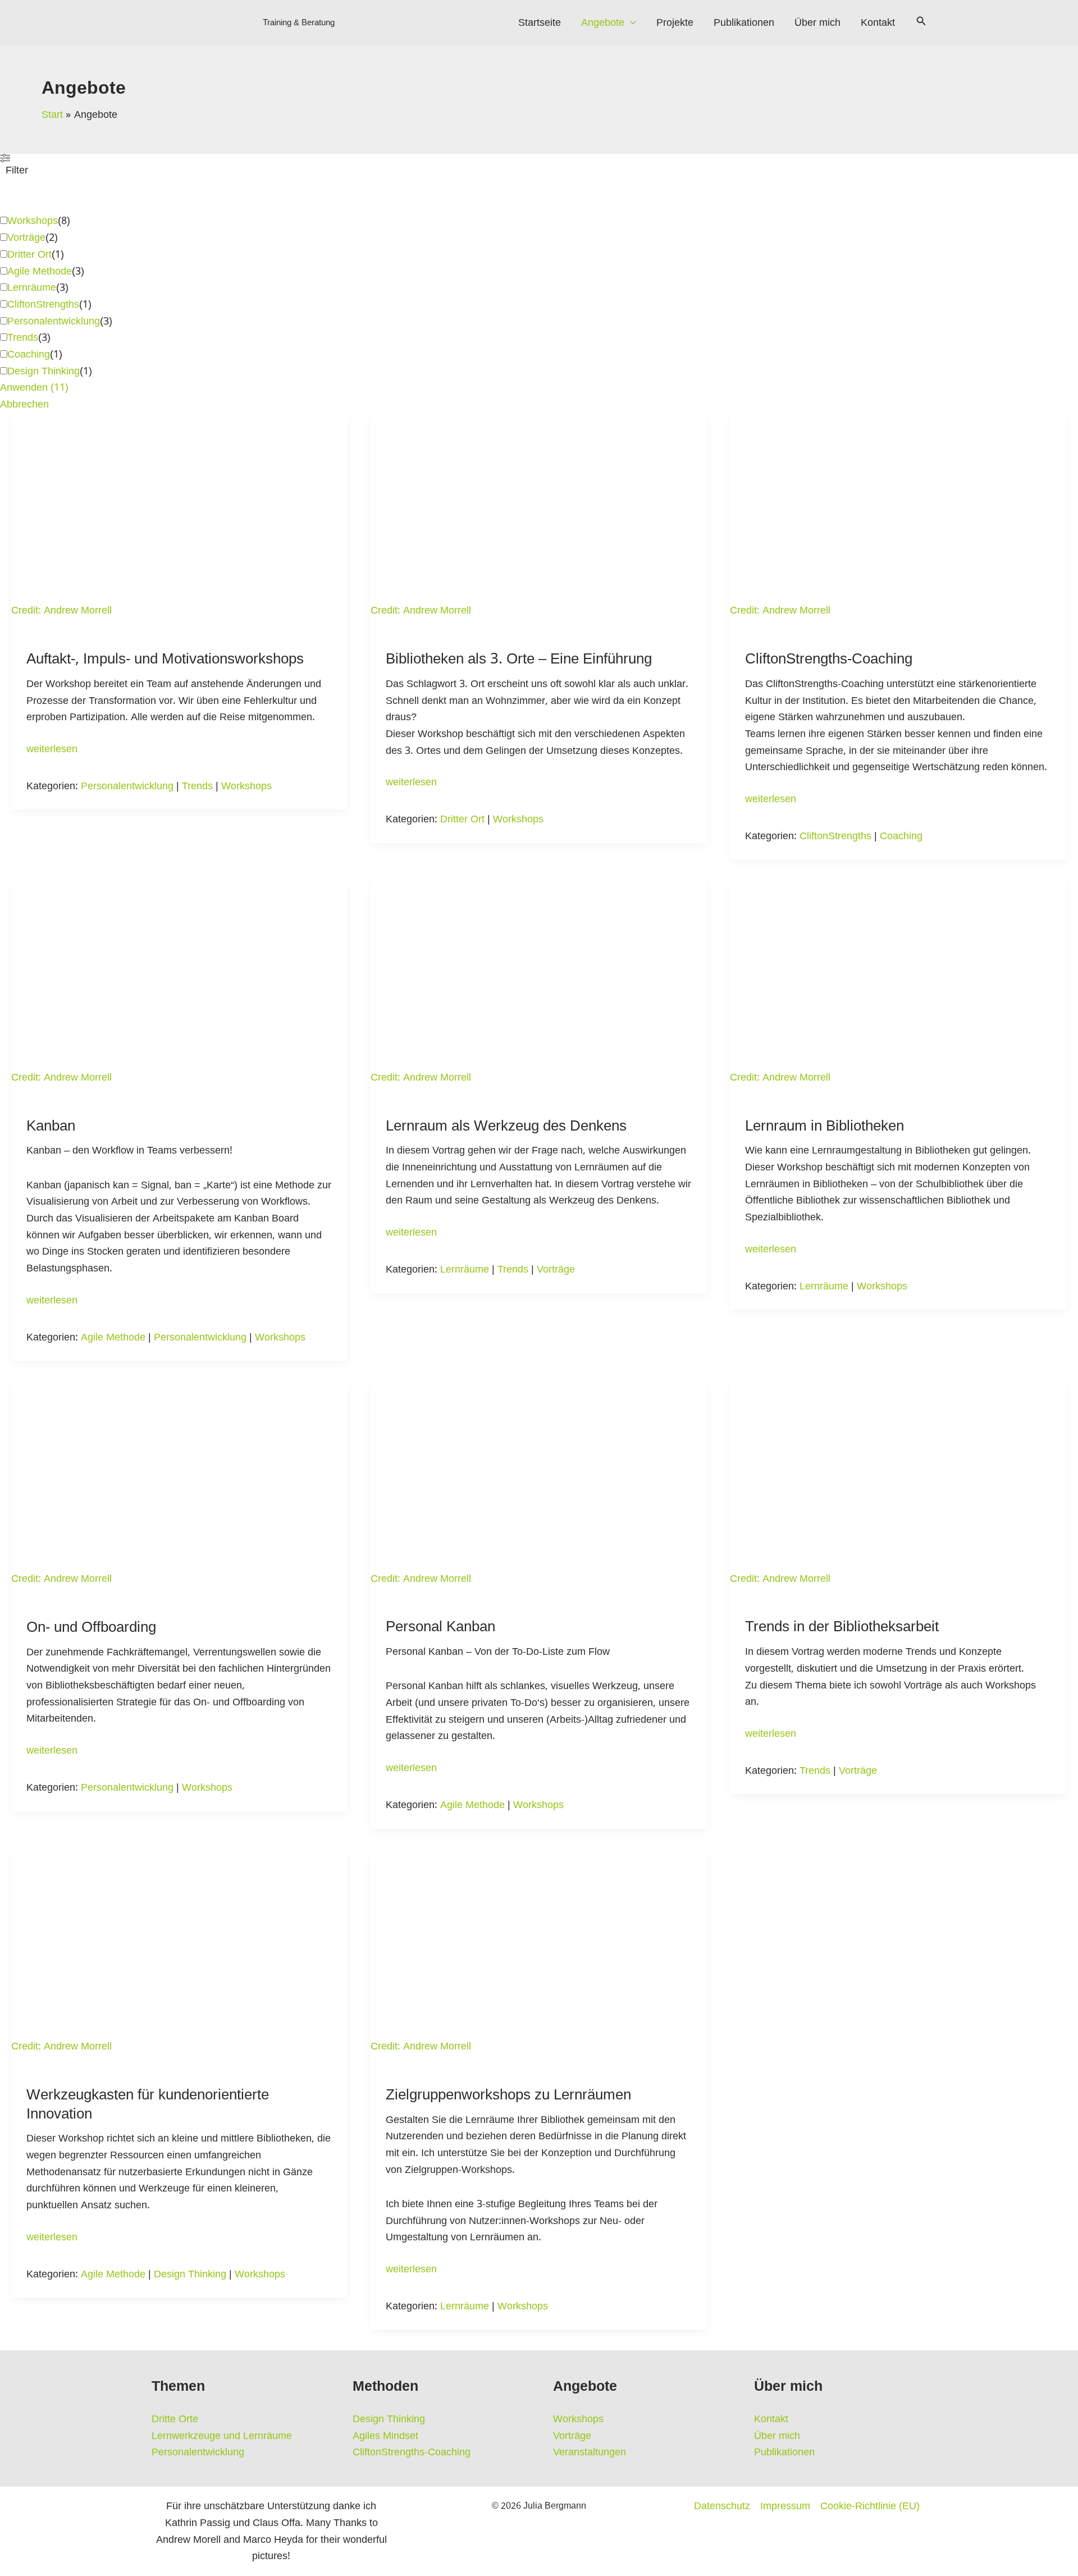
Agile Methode (40, 271)
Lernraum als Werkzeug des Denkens (506, 1126)
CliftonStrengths (43, 304)
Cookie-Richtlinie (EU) (870, 2506)
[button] (630, 22)
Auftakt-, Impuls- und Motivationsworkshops (165, 659)
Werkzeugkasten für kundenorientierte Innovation (148, 2104)
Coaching (29, 354)
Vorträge (26, 237)
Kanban (51, 1126)
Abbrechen (24, 404)
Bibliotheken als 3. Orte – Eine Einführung (519, 659)
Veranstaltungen (590, 2452)
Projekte (675, 22)
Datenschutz (722, 2506)
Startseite (540, 22)
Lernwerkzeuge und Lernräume (222, 2436)
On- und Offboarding (91, 1627)
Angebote (603, 22)
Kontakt (878, 22)
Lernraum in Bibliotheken (825, 1126)
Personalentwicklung (54, 321)
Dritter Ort (29, 254)
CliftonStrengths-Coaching (829, 659)
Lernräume (32, 287)
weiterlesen (52, 749)
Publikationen (744, 22)
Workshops (33, 221)
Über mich (817, 22)
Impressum (785, 2506)
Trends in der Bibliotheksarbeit (842, 1626)
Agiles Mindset (385, 2436)
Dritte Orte (175, 2419)
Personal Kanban (440, 1626)
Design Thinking (44, 371)
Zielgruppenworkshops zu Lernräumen (508, 2095)
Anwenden (34, 387)
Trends (23, 337)
